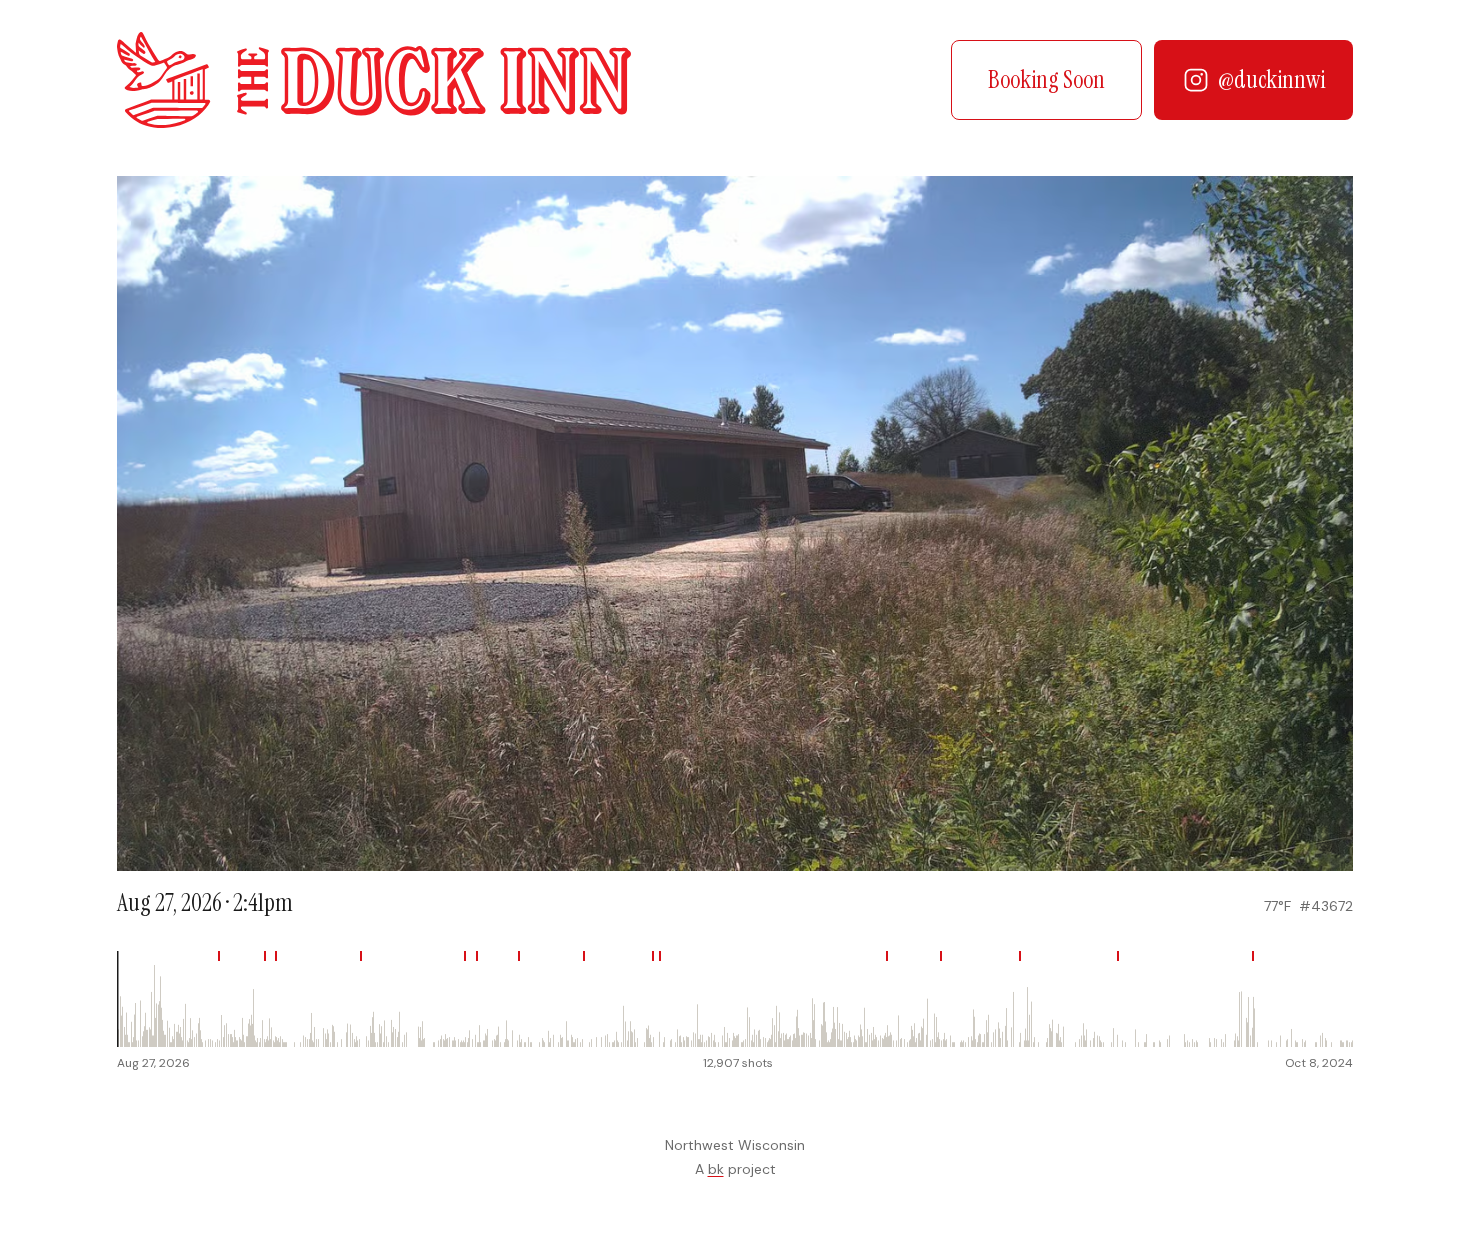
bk (716, 1169)
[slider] (735, 999)
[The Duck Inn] (374, 80)
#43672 (1326, 906)
